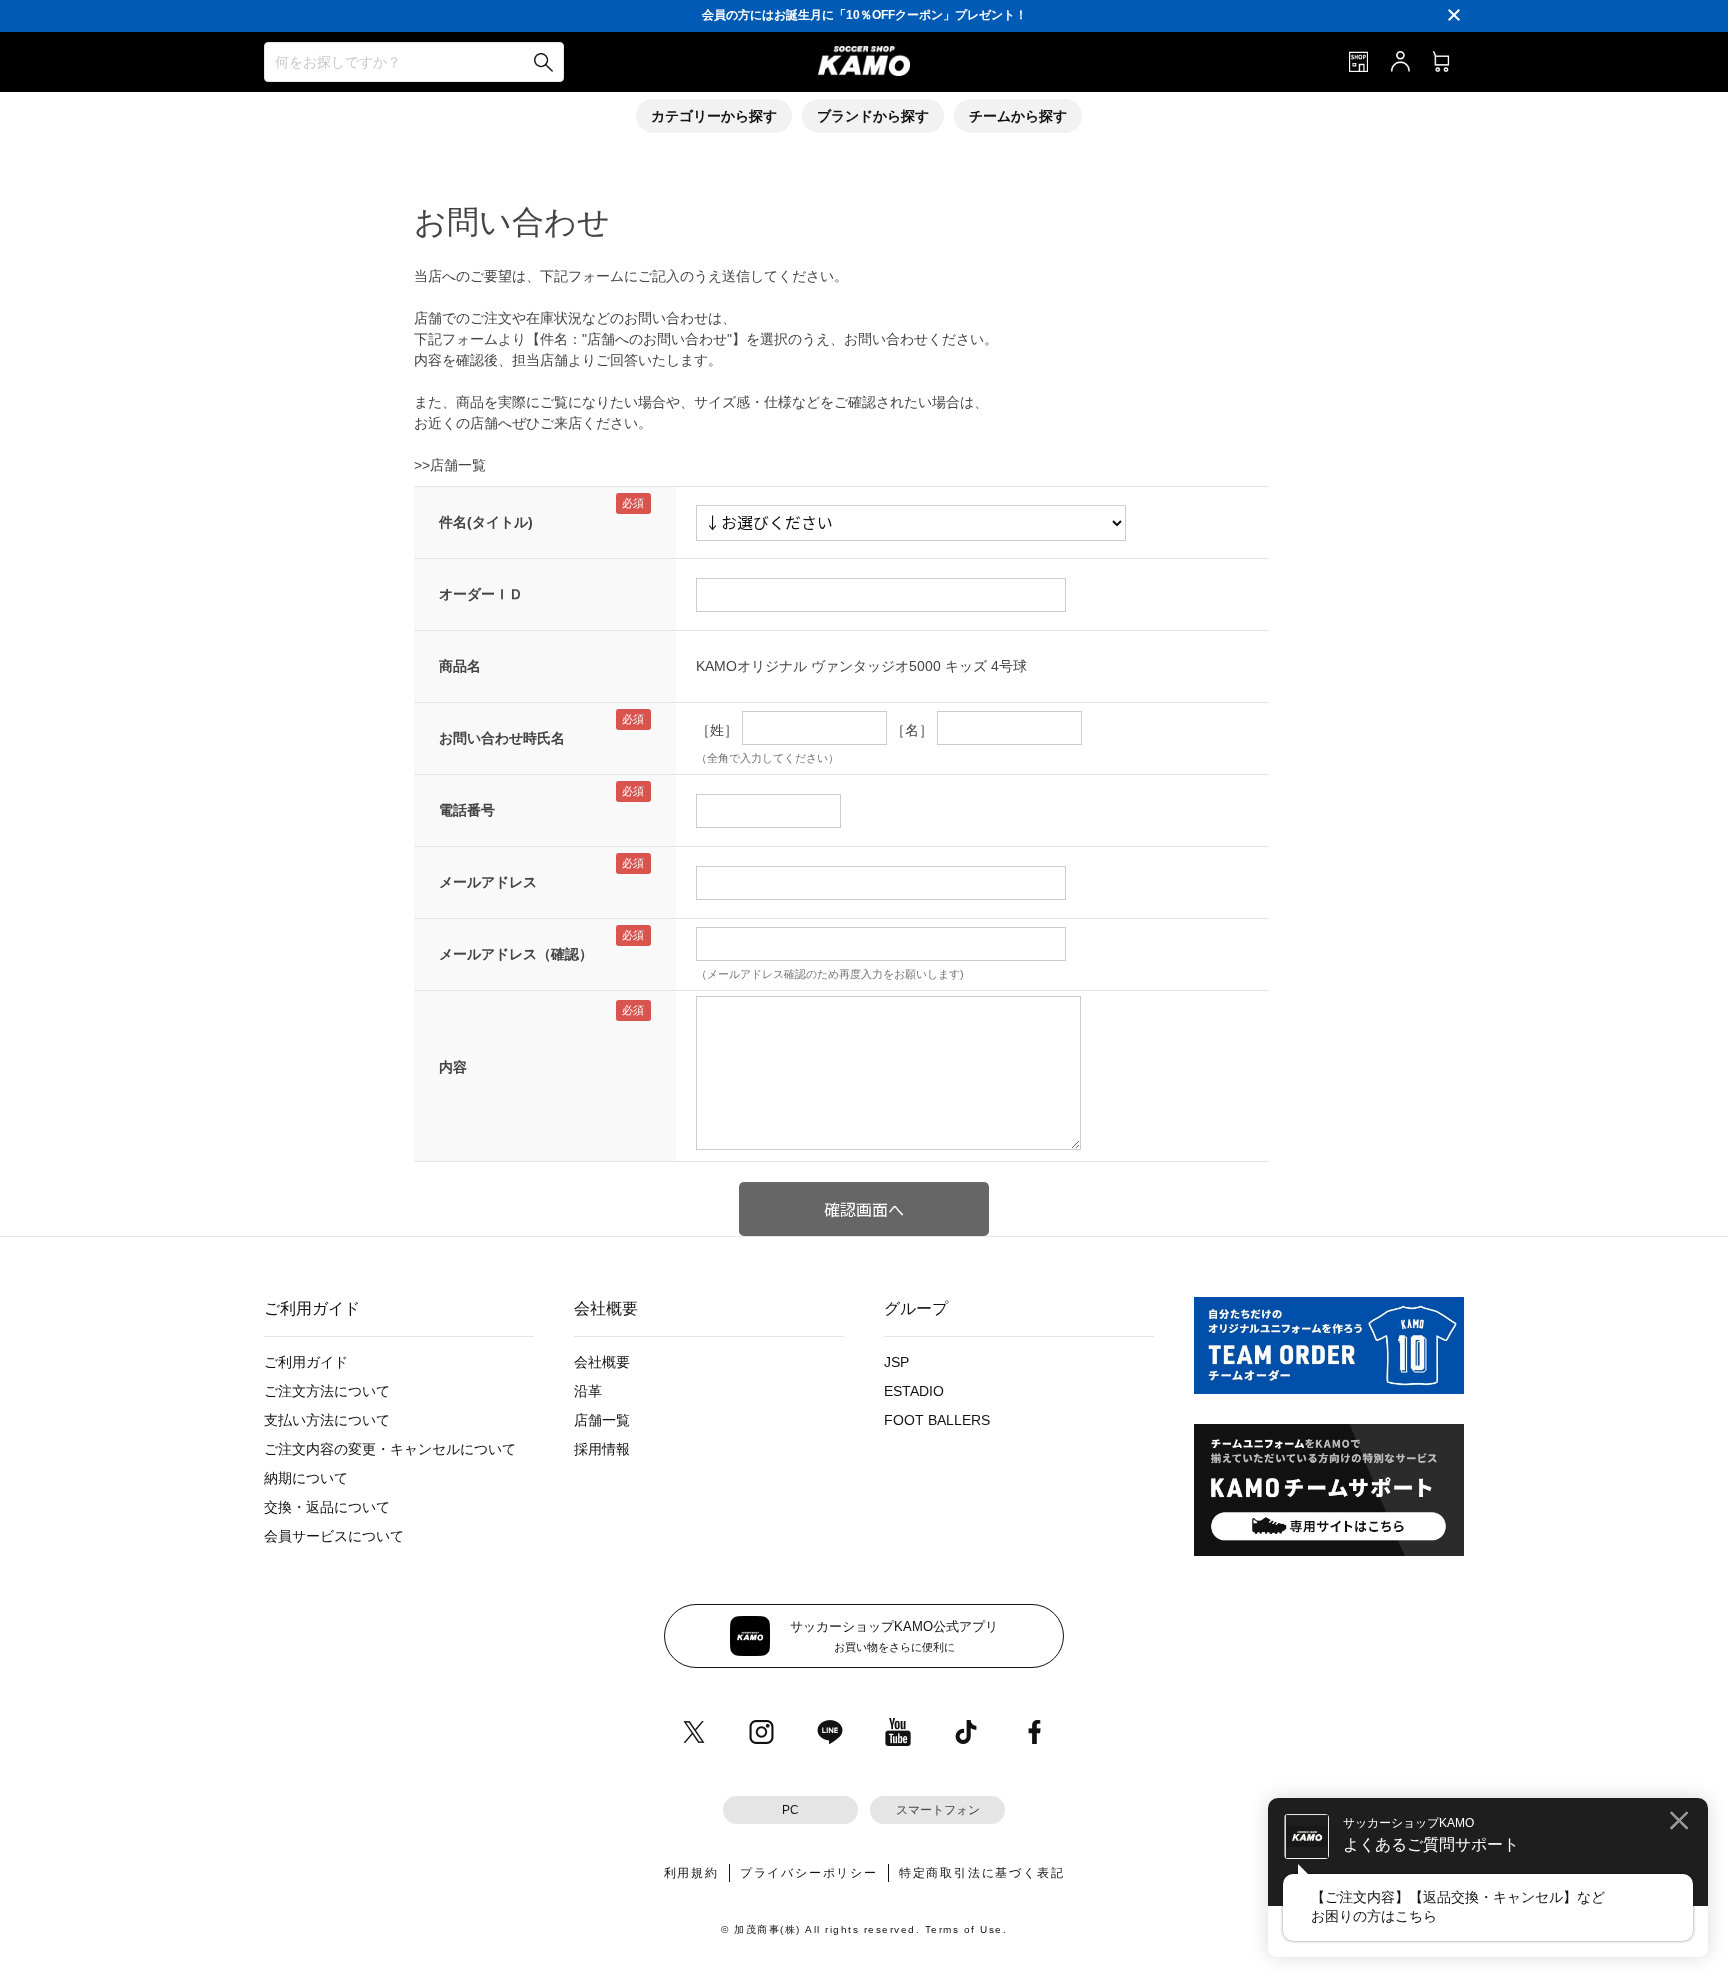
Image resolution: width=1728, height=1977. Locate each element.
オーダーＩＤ (481, 594)
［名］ (912, 730)
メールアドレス (488, 882)
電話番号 (467, 810)
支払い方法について (327, 1420)
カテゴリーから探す (714, 116)
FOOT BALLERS (937, 1420)
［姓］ (717, 730)
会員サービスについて (334, 1536)
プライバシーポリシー (809, 1873)
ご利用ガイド (306, 1362)
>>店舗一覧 (450, 465)
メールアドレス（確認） (516, 954)
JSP (896, 1362)
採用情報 (602, 1449)
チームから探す (1018, 116)
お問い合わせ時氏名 (502, 738)
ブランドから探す (873, 116)
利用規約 (691, 1873)
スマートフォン (938, 1810)
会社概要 (602, 1362)
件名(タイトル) (486, 522)
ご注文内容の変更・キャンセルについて (390, 1449)
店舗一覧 (602, 1420)
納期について (306, 1478)
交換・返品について (327, 1507)
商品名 (460, 666)
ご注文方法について (327, 1391)
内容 (453, 1067)
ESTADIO (914, 1391)
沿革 (588, 1391)
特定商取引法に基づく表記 (982, 1873)
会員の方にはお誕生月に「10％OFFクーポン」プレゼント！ (864, 15)
